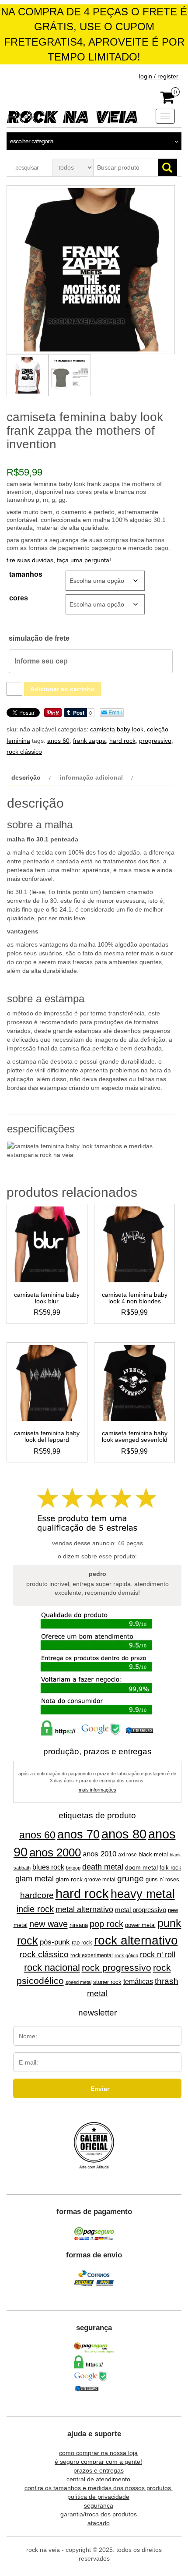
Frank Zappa (89, 741)
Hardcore (37, 1895)
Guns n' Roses (162, 1879)
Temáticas (138, 1982)
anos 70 (78, 1834)
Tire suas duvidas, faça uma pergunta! (59, 560)
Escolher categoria (32, 141)
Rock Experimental (92, 1955)
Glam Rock (69, 1879)
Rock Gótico (126, 1955)
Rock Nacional (52, 1967)
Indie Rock (35, 1909)
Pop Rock (106, 1924)
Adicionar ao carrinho (63, 689)
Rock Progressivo (117, 1967)
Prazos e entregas (99, 2470)
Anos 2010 (99, 1854)
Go (167, 167)
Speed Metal (78, 1982)
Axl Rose (127, 1855)
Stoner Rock (107, 1982)
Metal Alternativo (84, 1909)
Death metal (103, 1867)
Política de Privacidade (98, 2497)
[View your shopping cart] (168, 100)
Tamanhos (26, 574)
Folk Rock (171, 1868)
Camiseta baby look (117, 729)
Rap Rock (82, 1943)
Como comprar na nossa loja (98, 2453)
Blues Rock (48, 1867)
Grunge (131, 1878)
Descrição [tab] (26, 777)
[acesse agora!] (94, 2146)
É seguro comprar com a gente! (98, 2462)
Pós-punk (55, 1942)
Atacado (99, 2523)
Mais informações (97, 1790)
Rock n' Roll (158, 1955)
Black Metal (153, 1854)
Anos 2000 (55, 1852)
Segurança (99, 2505)
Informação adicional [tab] (91, 777)
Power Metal (140, 1925)
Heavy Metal (143, 1894)
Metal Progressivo (141, 1910)
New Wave (49, 1924)
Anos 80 (124, 1834)
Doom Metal (141, 1867)
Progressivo (155, 741)
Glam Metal (35, 1879)
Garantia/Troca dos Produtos (99, 2514)
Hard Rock (122, 741)
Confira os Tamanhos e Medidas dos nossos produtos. (99, 2488)
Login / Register (159, 76)
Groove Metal (100, 1880)
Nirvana (79, 1925)
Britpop (73, 1868)
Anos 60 (58, 741)
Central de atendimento (98, 2479)
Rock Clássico (24, 752)
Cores (19, 598)
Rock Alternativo (136, 1940)
